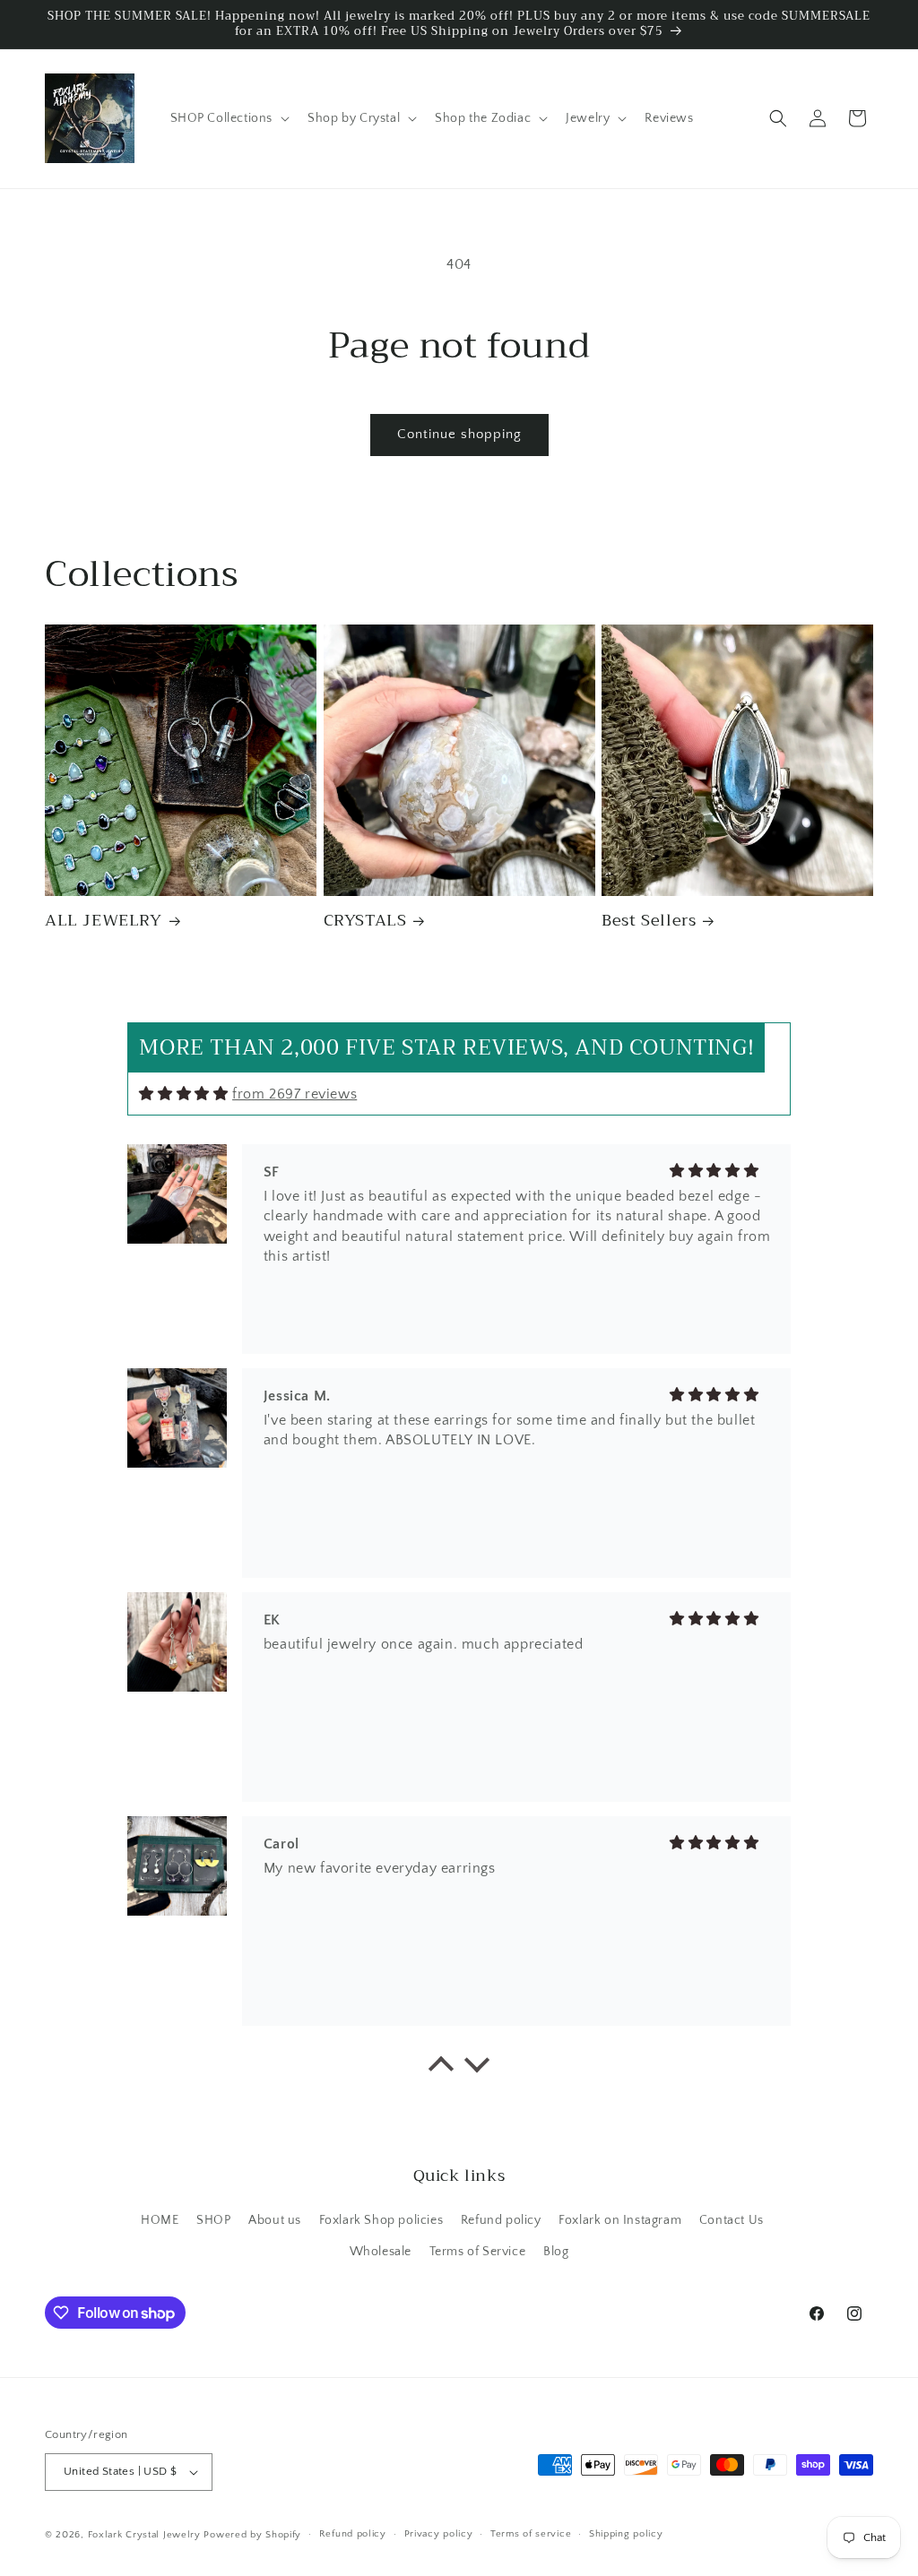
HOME (160, 2220)
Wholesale (381, 2252)
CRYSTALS (365, 921)
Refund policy (501, 2220)
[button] (229, 118)
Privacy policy (439, 2534)
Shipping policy (626, 2534)
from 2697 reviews (294, 1094)
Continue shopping (459, 434)
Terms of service (531, 2534)
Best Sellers (649, 921)
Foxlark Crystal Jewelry (144, 2535)
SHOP (213, 2220)
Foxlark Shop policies (381, 2220)
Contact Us (732, 2220)
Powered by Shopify (252, 2535)
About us (275, 2220)
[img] (183, 1094)
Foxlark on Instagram (620, 2220)
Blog (556, 2252)
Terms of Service (478, 2252)
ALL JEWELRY (104, 921)
